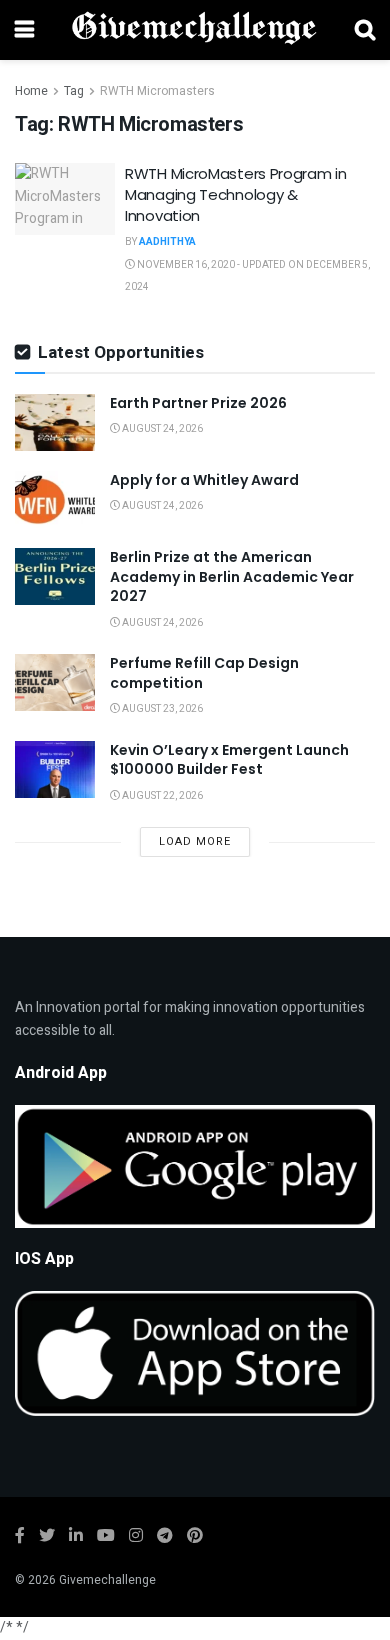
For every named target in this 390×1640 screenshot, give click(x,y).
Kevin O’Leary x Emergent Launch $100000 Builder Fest (229, 760)
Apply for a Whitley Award (204, 480)
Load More (195, 841)
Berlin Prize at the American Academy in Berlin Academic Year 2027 (232, 576)
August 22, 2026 (161, 796)
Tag (74, 91)
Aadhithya (167, 242)
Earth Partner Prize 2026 (198, 403)
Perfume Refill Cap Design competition (204, 673)
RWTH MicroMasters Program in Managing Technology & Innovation (236, 194)
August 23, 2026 (161, 709)
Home (31, 91)
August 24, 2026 (161, 429)
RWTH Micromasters (157, 91)
